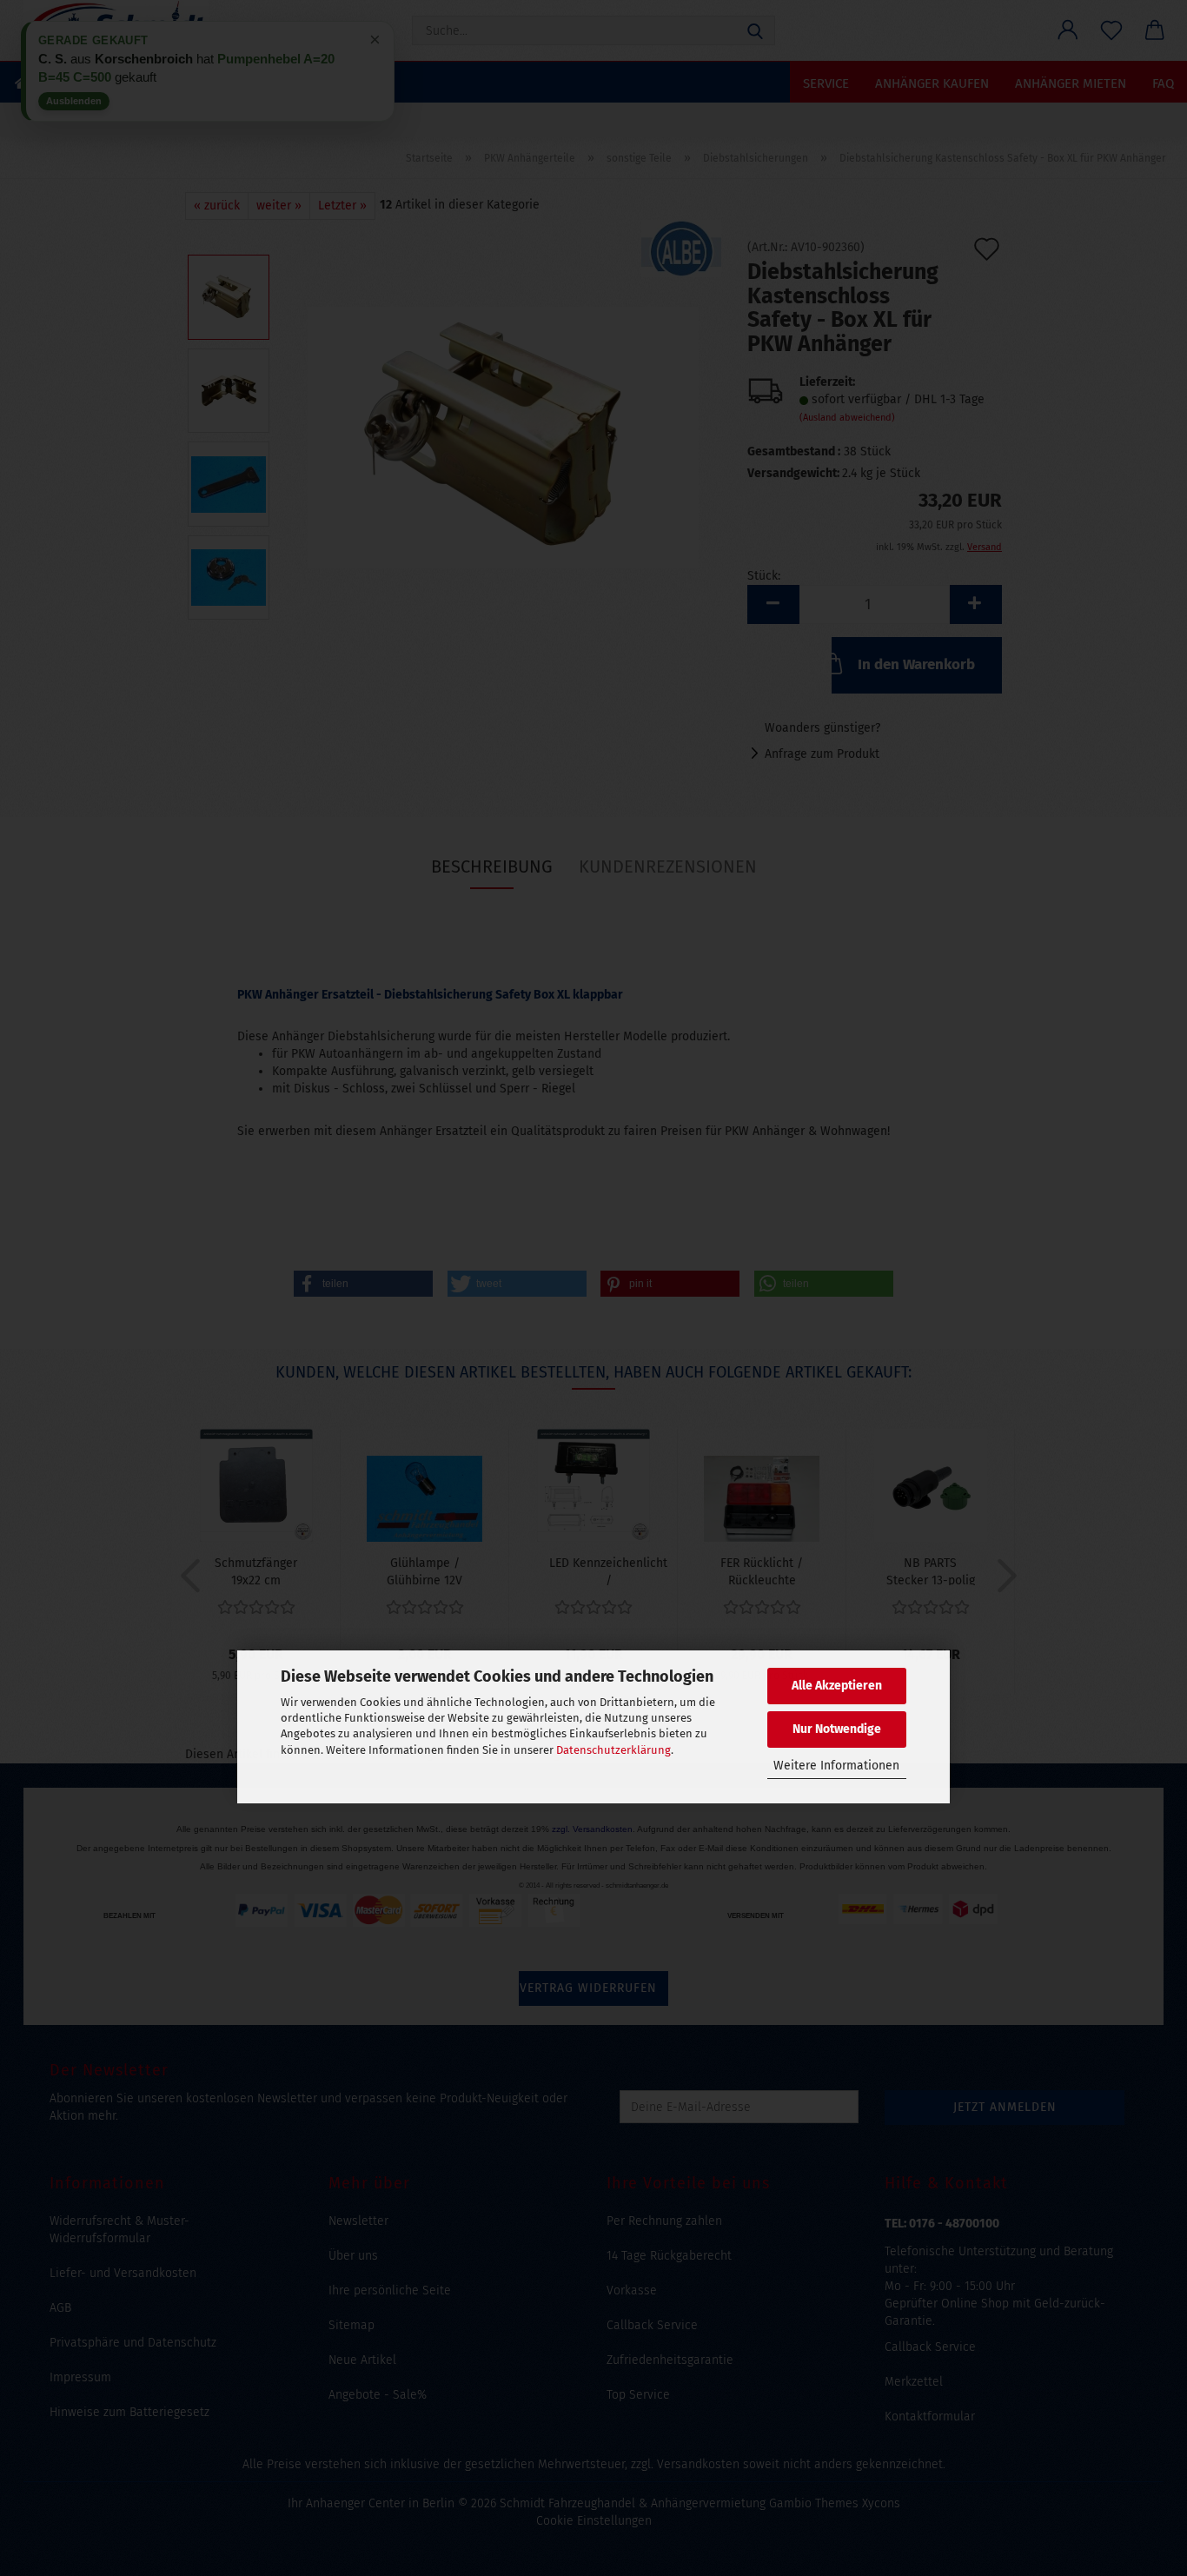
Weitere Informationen (836, 1766)
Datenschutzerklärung (613, 1750)
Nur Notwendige (837, 1729)
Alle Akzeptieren (837, 1686)
